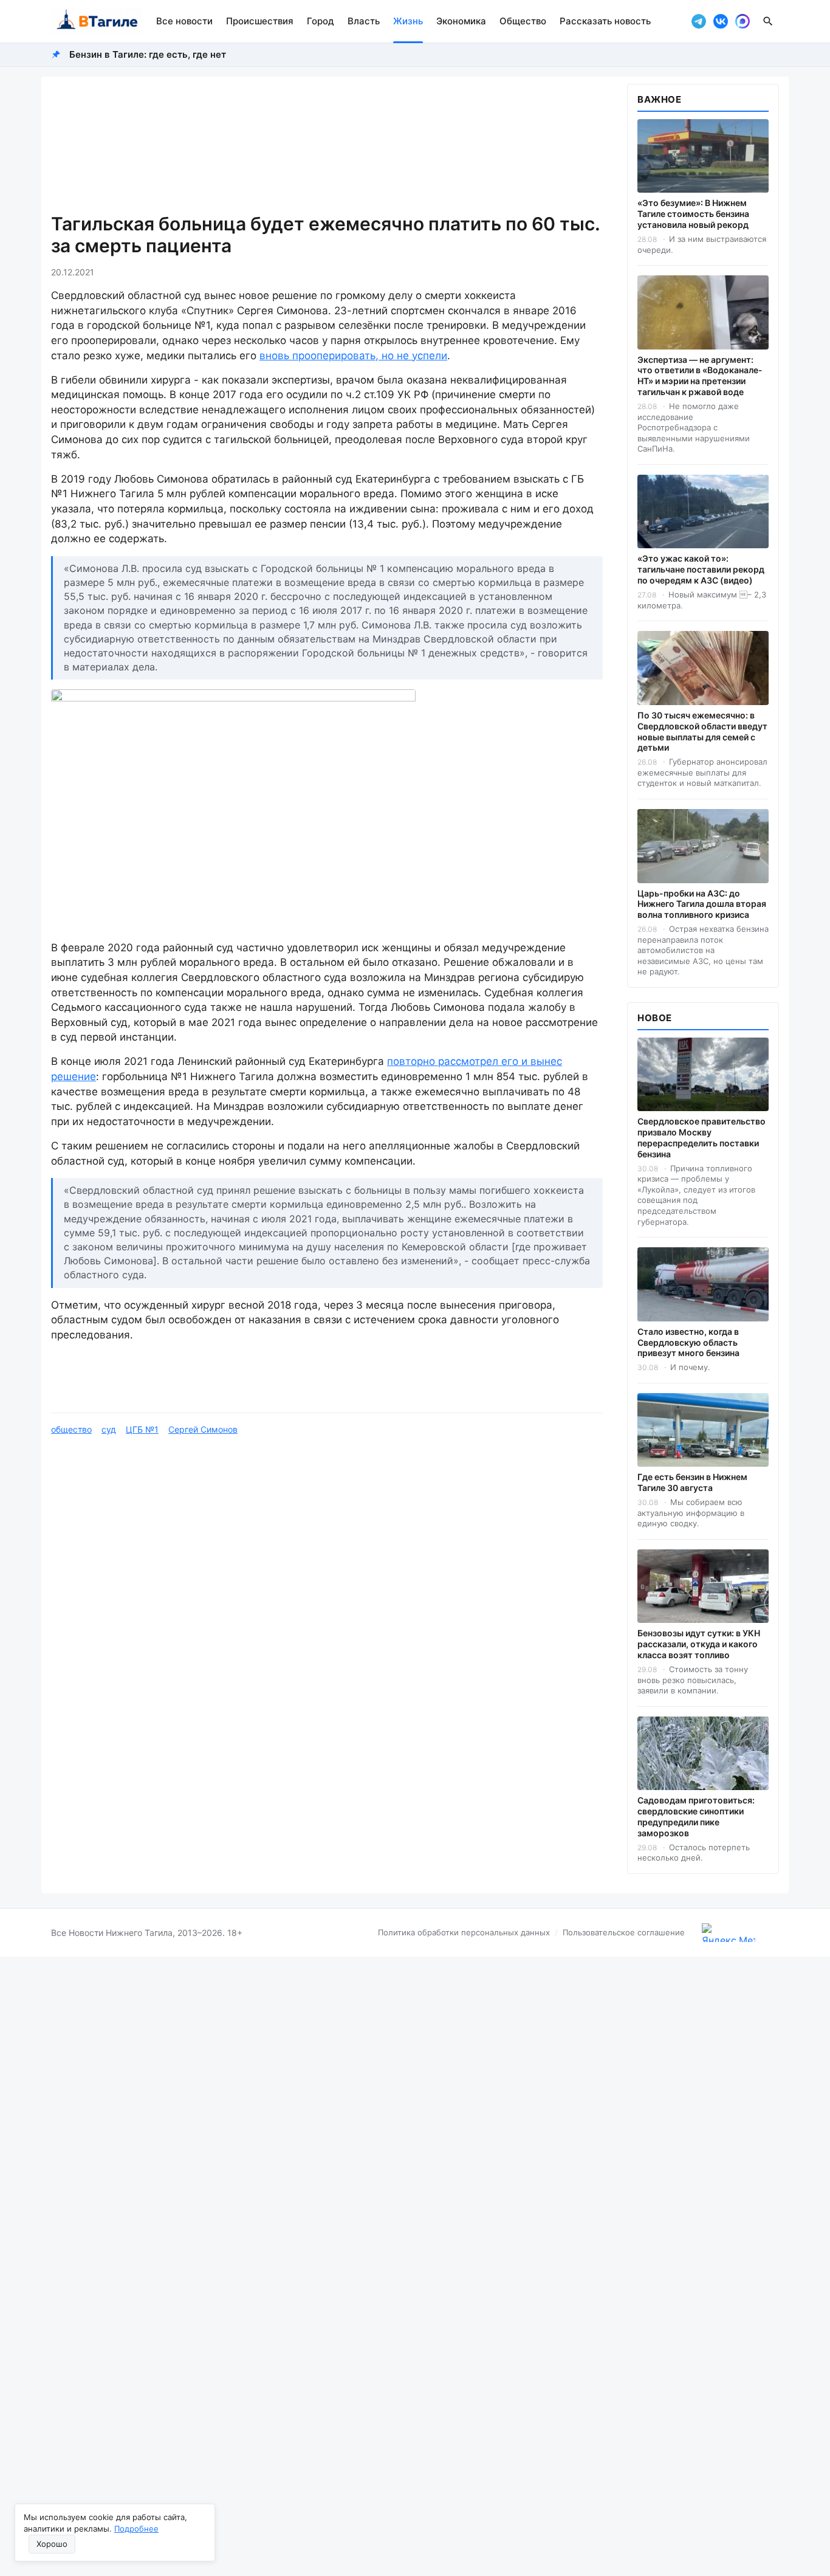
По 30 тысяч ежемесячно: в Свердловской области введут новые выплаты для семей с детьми (702, 732)
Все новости (184, 21)
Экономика (461, 21)
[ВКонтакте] (721, 21)
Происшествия (260, 21)
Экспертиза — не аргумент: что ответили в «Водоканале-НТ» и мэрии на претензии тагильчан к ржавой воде (700, 376)
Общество (523, 21)
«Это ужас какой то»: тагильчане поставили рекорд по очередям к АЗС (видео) (701, 569)
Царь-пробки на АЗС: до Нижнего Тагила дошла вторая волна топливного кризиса (702, 904)
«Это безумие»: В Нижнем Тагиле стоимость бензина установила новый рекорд (693, 214)
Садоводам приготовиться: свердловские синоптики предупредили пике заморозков (696, 1817)
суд (109, 1429)
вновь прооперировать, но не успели (353, 356)
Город (321, 21)
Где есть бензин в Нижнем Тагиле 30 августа (692, 1482)
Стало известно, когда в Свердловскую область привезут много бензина (688, 1342)
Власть (364, 21)
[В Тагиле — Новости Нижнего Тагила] (96, 21)
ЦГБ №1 (142, 1429)
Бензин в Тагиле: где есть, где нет (148, 54)
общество (71, 1429)
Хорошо (52, 2544)
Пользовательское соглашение (624, 1932)
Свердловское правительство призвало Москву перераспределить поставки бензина (701, 1138)
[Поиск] (768, 21)
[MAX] (743, 21)
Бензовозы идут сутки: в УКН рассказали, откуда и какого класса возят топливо (699, 1644)
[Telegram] (699, 21)
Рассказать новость (605, 21)
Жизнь (408, 21)
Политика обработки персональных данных (464, 1932)
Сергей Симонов (203, 1429)
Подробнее (136, 2529)
